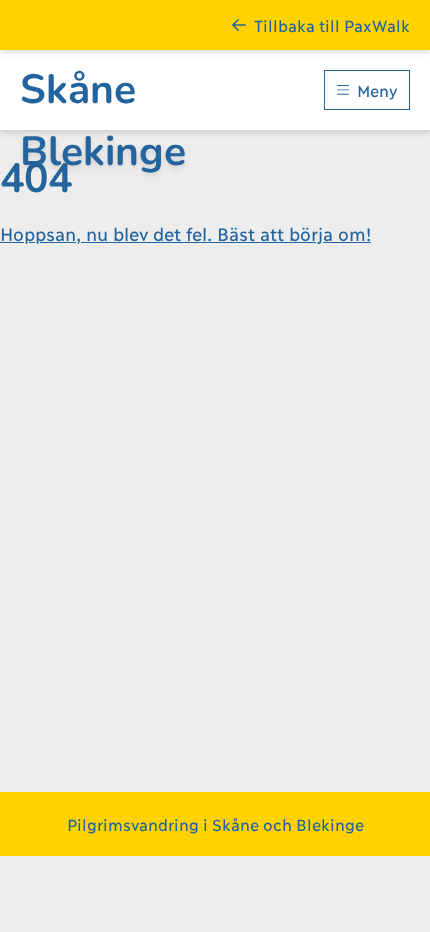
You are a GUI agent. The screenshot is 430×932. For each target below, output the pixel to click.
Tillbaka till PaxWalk (332, 24)
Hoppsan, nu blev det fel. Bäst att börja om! (185, 233)
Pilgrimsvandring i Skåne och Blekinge (215, 823)
